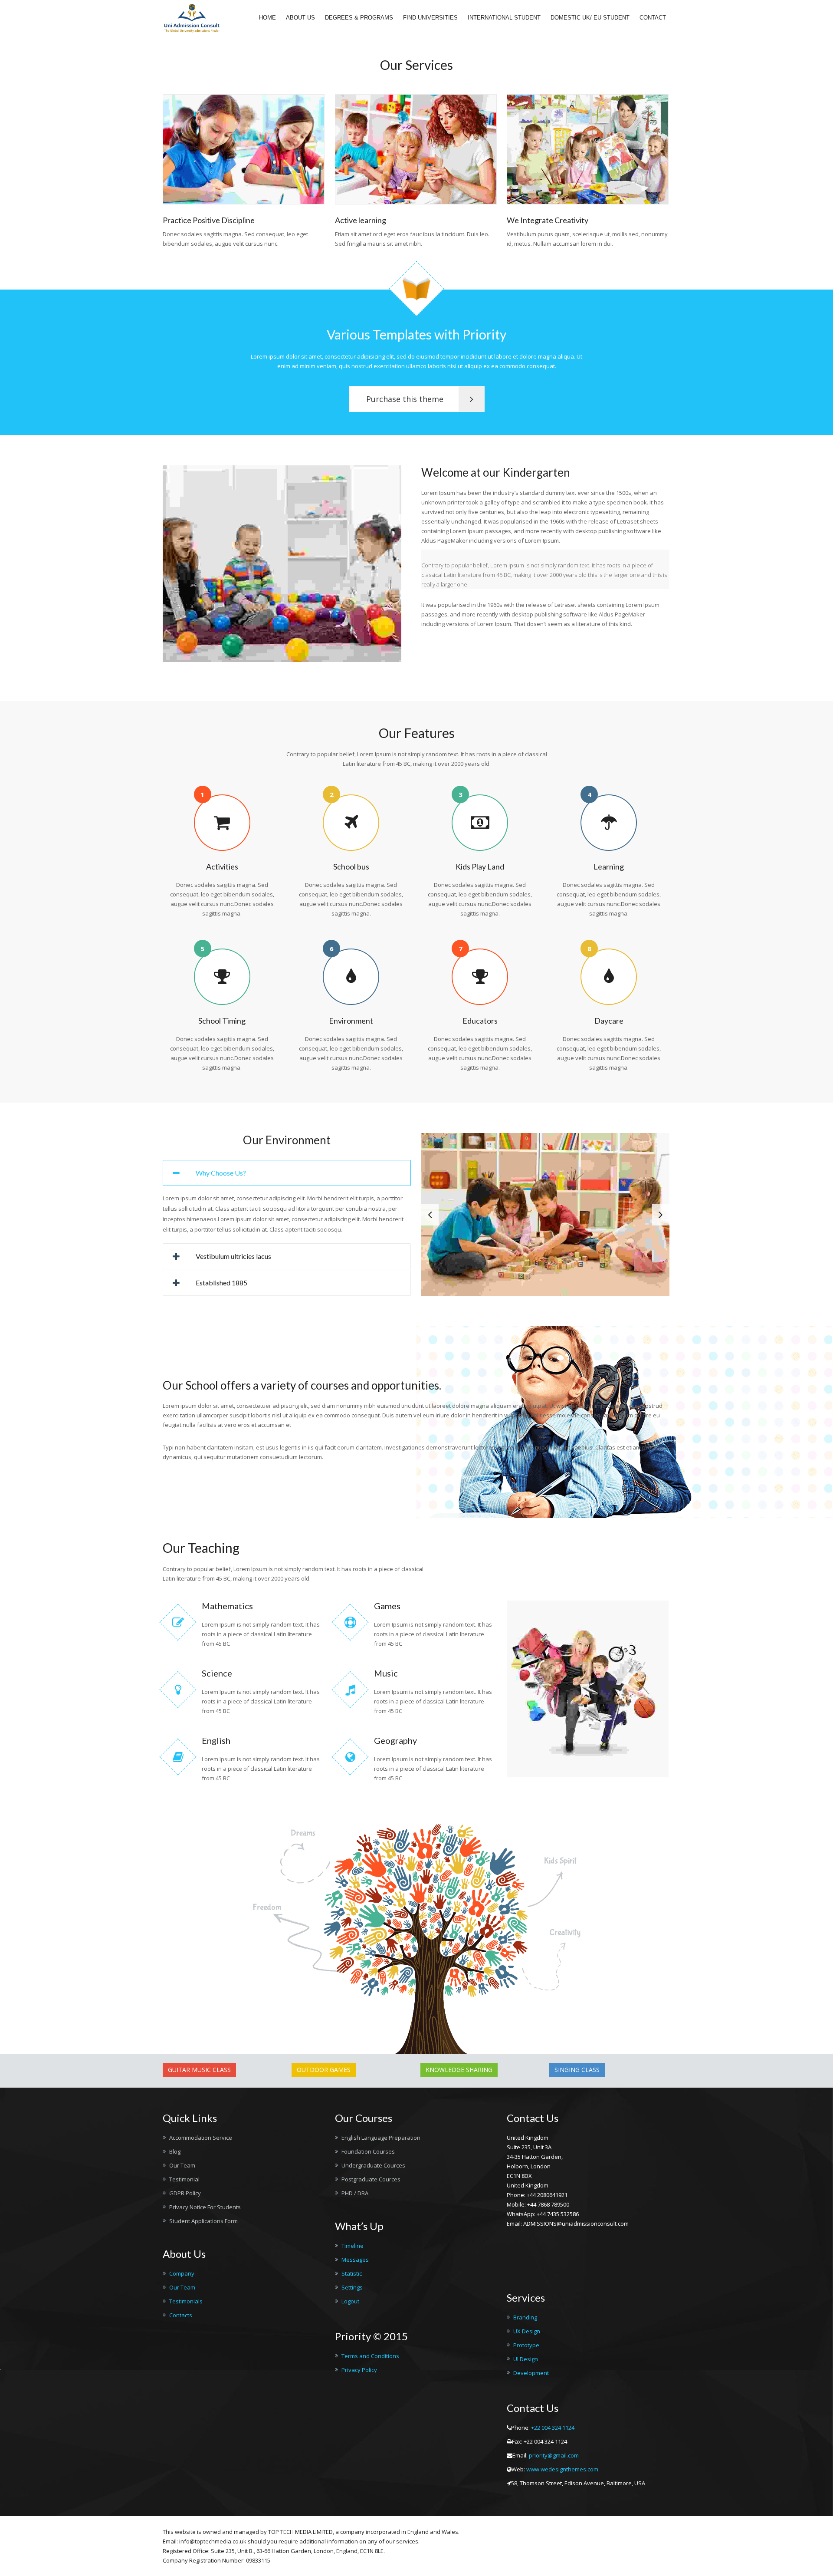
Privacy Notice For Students (205, 2207)
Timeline (353, 2246)
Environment (351, 1021)
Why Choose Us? (221, 1173)
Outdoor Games (324, 2070)
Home (267, 18)
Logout (350, 2301)
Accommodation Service (201, 2138)
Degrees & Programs (359, 18)
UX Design (527, 2331)
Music (386, 1673)
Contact (653, 18)
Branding (525, 2317)
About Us (300, 18)
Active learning (361, 220)
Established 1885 (221, 1283)
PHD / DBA (355, 2193)
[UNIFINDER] (192, 18)
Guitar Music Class (199, 2070)
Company (182, 2273)
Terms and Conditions (370, 2356)
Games (387, 1606)
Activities (222, 866)
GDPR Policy (185, 2193)
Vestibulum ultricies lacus (233, 1256)
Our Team (182, 2165)
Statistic (352, 2273)
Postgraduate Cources (371, 2179)
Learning (609, 866)
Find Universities (430, 18)
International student (504, 18)
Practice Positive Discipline (209, 220)
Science (217, 1673)
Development (531, 2373)
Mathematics (227, 1606)
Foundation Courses (368, 2151)
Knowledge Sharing (459, 2070)
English (216, 1740)
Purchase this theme (405, 399)
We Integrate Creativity (548, 220)
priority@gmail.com (554, 2455)
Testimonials (186, 2301)
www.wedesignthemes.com (562, 2469)
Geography (395, 1740)
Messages (355, 2260)
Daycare (609, 1021)
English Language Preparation (381, 2138)
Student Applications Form (203, 2221)
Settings (352, 2287)
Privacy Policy (359, 2370)
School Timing (222, 1021)
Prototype (526, 2345)
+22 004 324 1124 (553, 2428)
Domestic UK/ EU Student (590, 18)
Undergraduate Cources (373, 2165)
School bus (351, 866)
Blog (175, 2151)
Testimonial (184, 2179)
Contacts (181, 2315)
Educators (480, 1021)
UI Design (526, 2359)
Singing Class (577, 2070)
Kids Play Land (480, 866)
